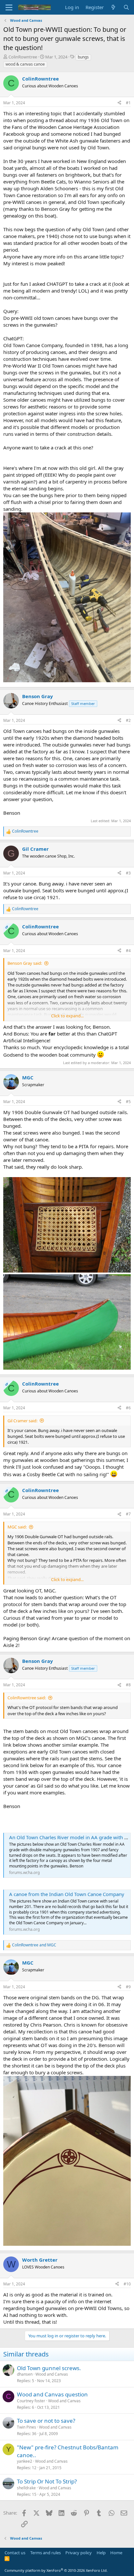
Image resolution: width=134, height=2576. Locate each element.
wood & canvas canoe (25, 64)
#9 (128, 1987)
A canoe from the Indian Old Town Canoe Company (67, 1894)
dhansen (25, 2374)
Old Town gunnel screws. (49, 2368)
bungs (83, 57)
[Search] (126, 7)
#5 (128, 1102)
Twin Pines (27, 2427)
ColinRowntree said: (27, 1698)
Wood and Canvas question (52, 2394)
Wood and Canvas (52, 2374)
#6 (128, 1408)
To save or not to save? (46, 2421)
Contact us (15, 2553)
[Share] (119, 103)
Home (116, 2553)
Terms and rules (46, 2553)
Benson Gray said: (25, 963)
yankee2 (25, 2461)
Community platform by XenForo (56, 2570)
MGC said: (17, 1527)
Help (101, 2553)
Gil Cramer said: (22, 1421)
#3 (128, 873)
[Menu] (9, 7)
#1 (128, 103)
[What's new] (113, 7)
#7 (128, 1514)
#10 (127, 2284)
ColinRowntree (23, 57)
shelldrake (26, 2488)
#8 (128, 1685)
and (34, 1945)
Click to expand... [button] (67, 1016)
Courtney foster (31, 2401)
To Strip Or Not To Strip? (47, 2481)
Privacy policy (79, 2553)
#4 (128, 951)
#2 (128, 720)
